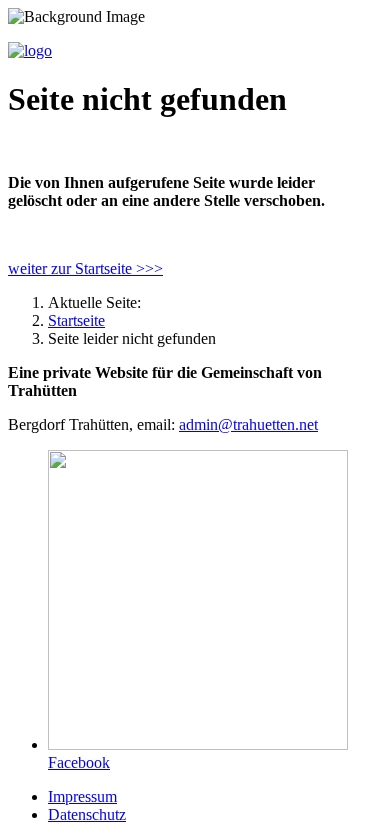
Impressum (82, 796)
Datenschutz (87, 814)
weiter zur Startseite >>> (85, 268)
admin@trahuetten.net (248, 424)
